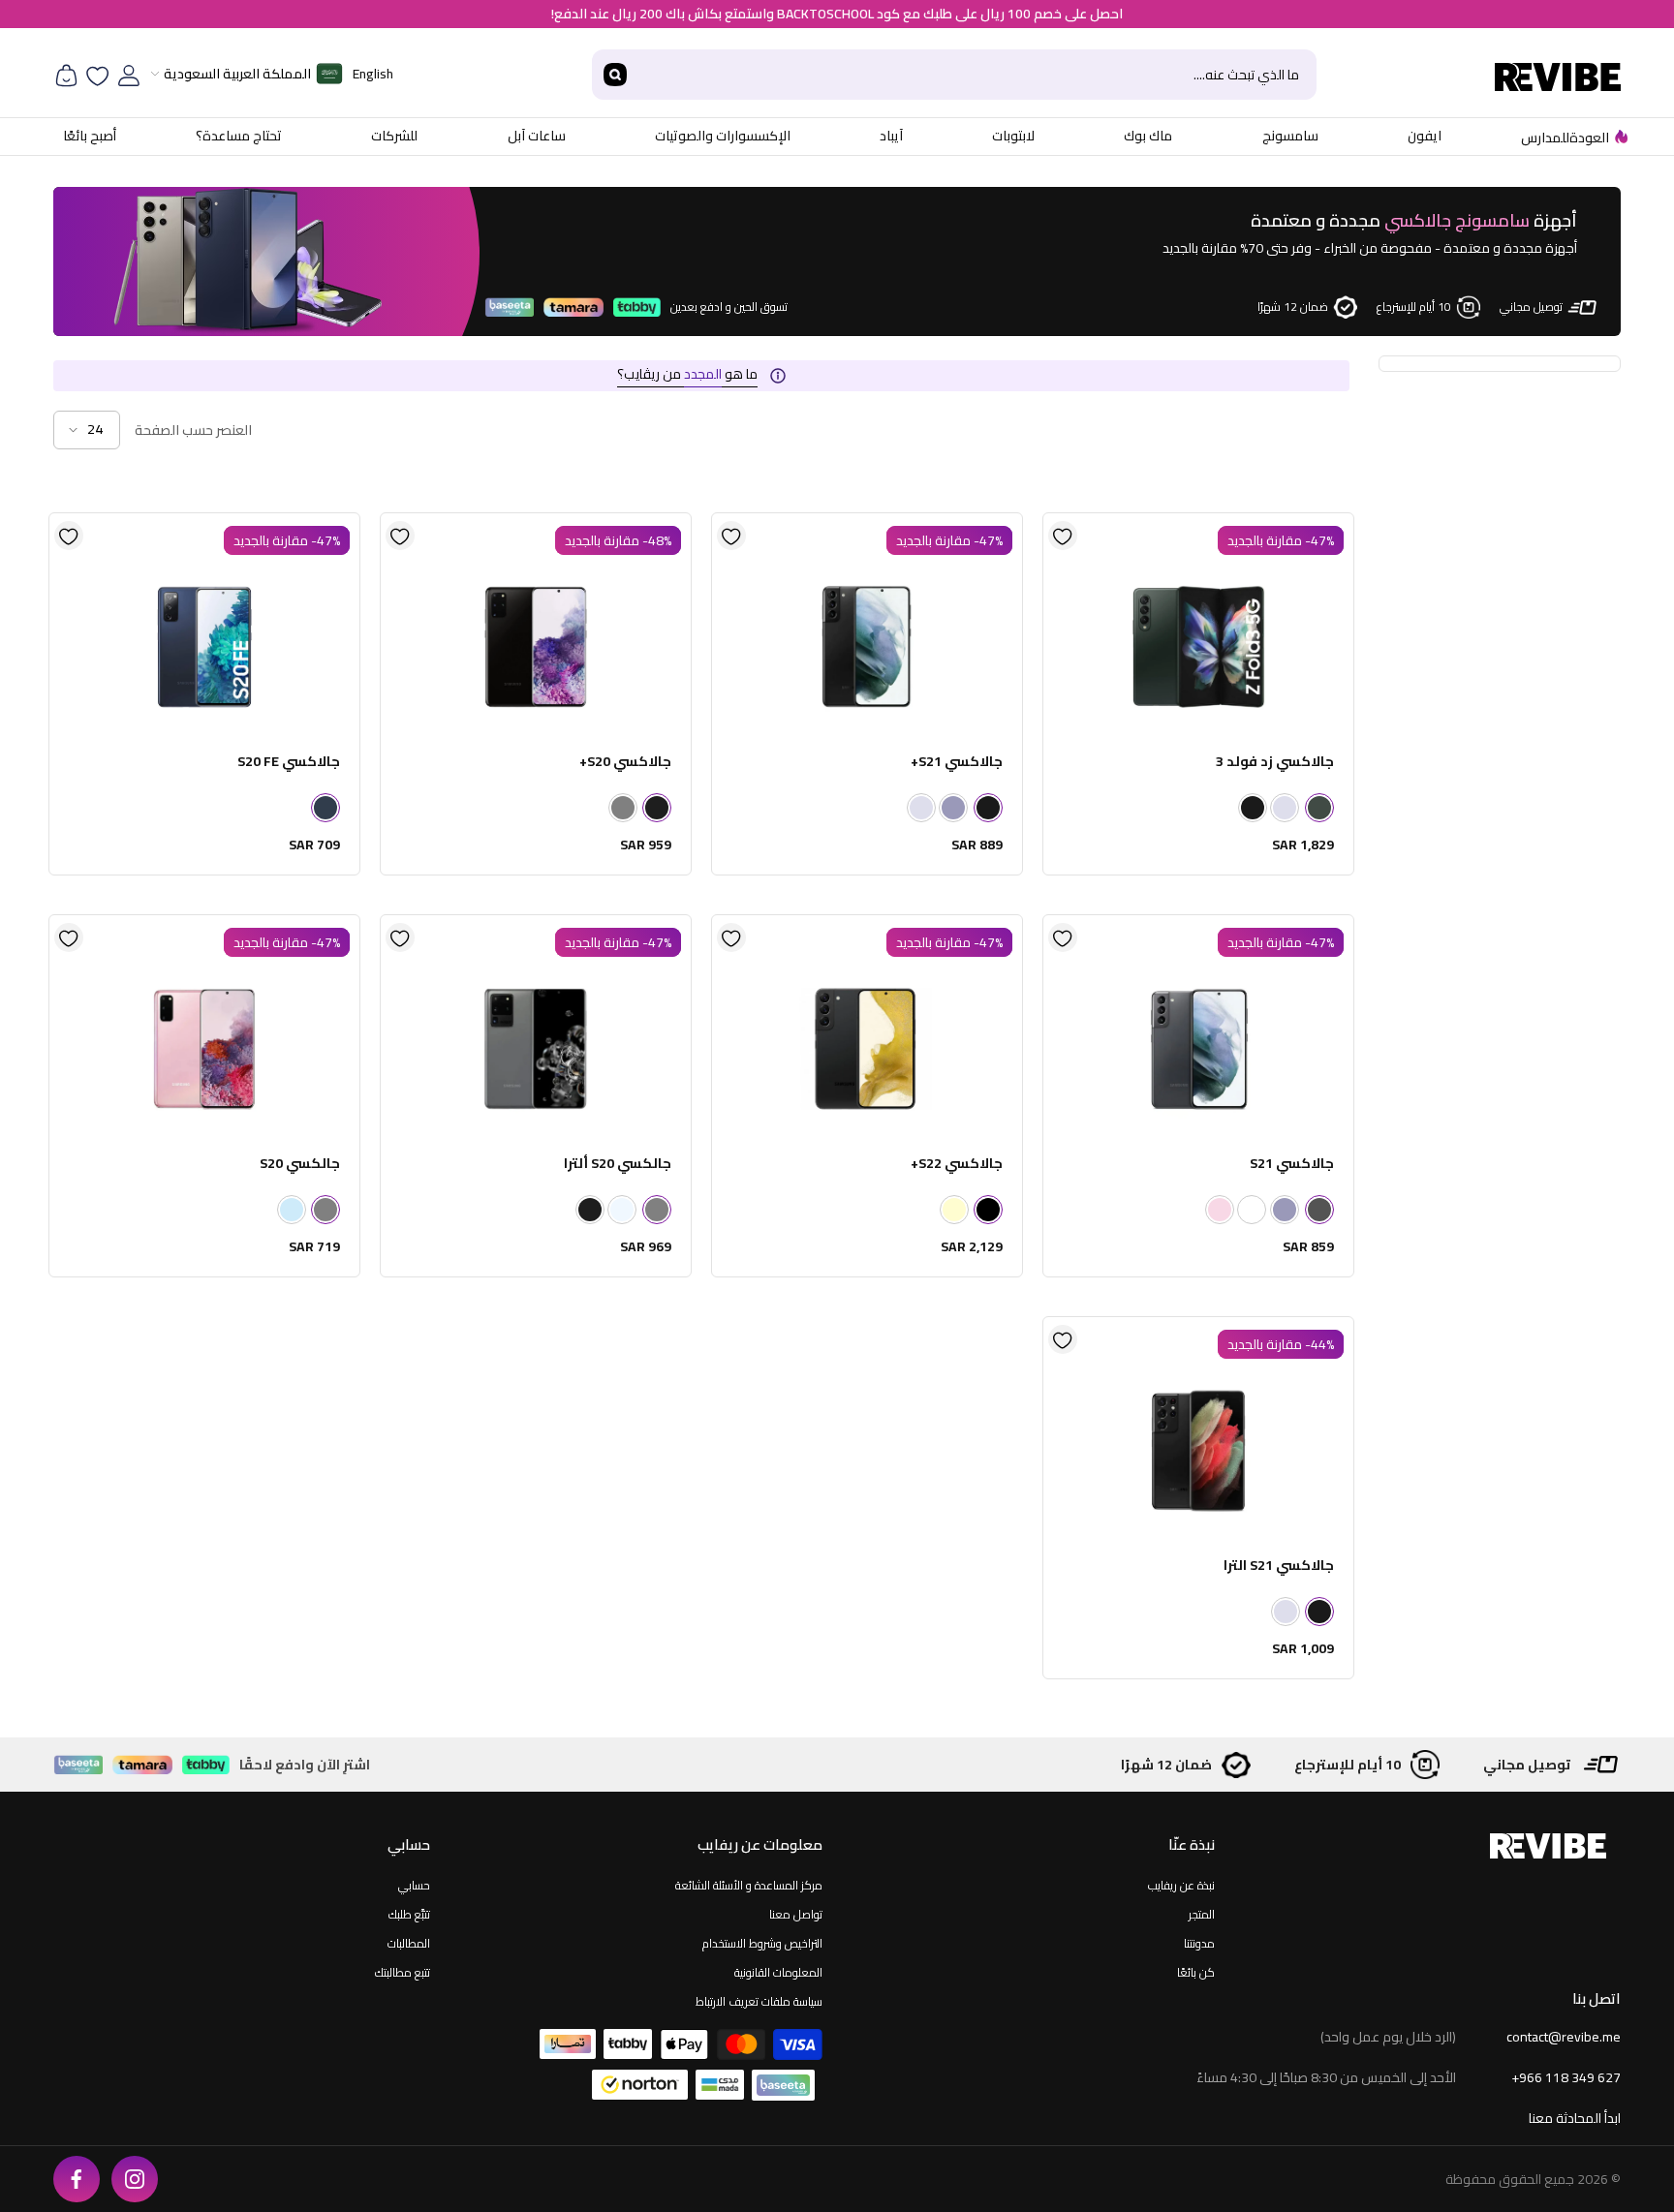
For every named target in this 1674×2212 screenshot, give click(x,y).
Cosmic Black (657, 808)
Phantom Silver (1285, 808)
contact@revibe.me (1564, 2037)
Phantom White (1252, 1210)
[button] (87, 430)
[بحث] (954, 75)
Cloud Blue (292, 1210)
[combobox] (977, 75)
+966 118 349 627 (1566, 2077)
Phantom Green (1319, 808)
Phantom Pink (1220, 1210)
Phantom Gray (1319, 1210)
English (373, 74)
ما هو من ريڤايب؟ (687, 374)
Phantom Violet (953, 808)
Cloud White (622, 1210)
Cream (954, 1210)
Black (988, 1210)
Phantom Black (1253, 808)
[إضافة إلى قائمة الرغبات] (1063, 536)
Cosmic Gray (623, 808)
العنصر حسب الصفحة (193, 430)
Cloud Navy (325, 808)
